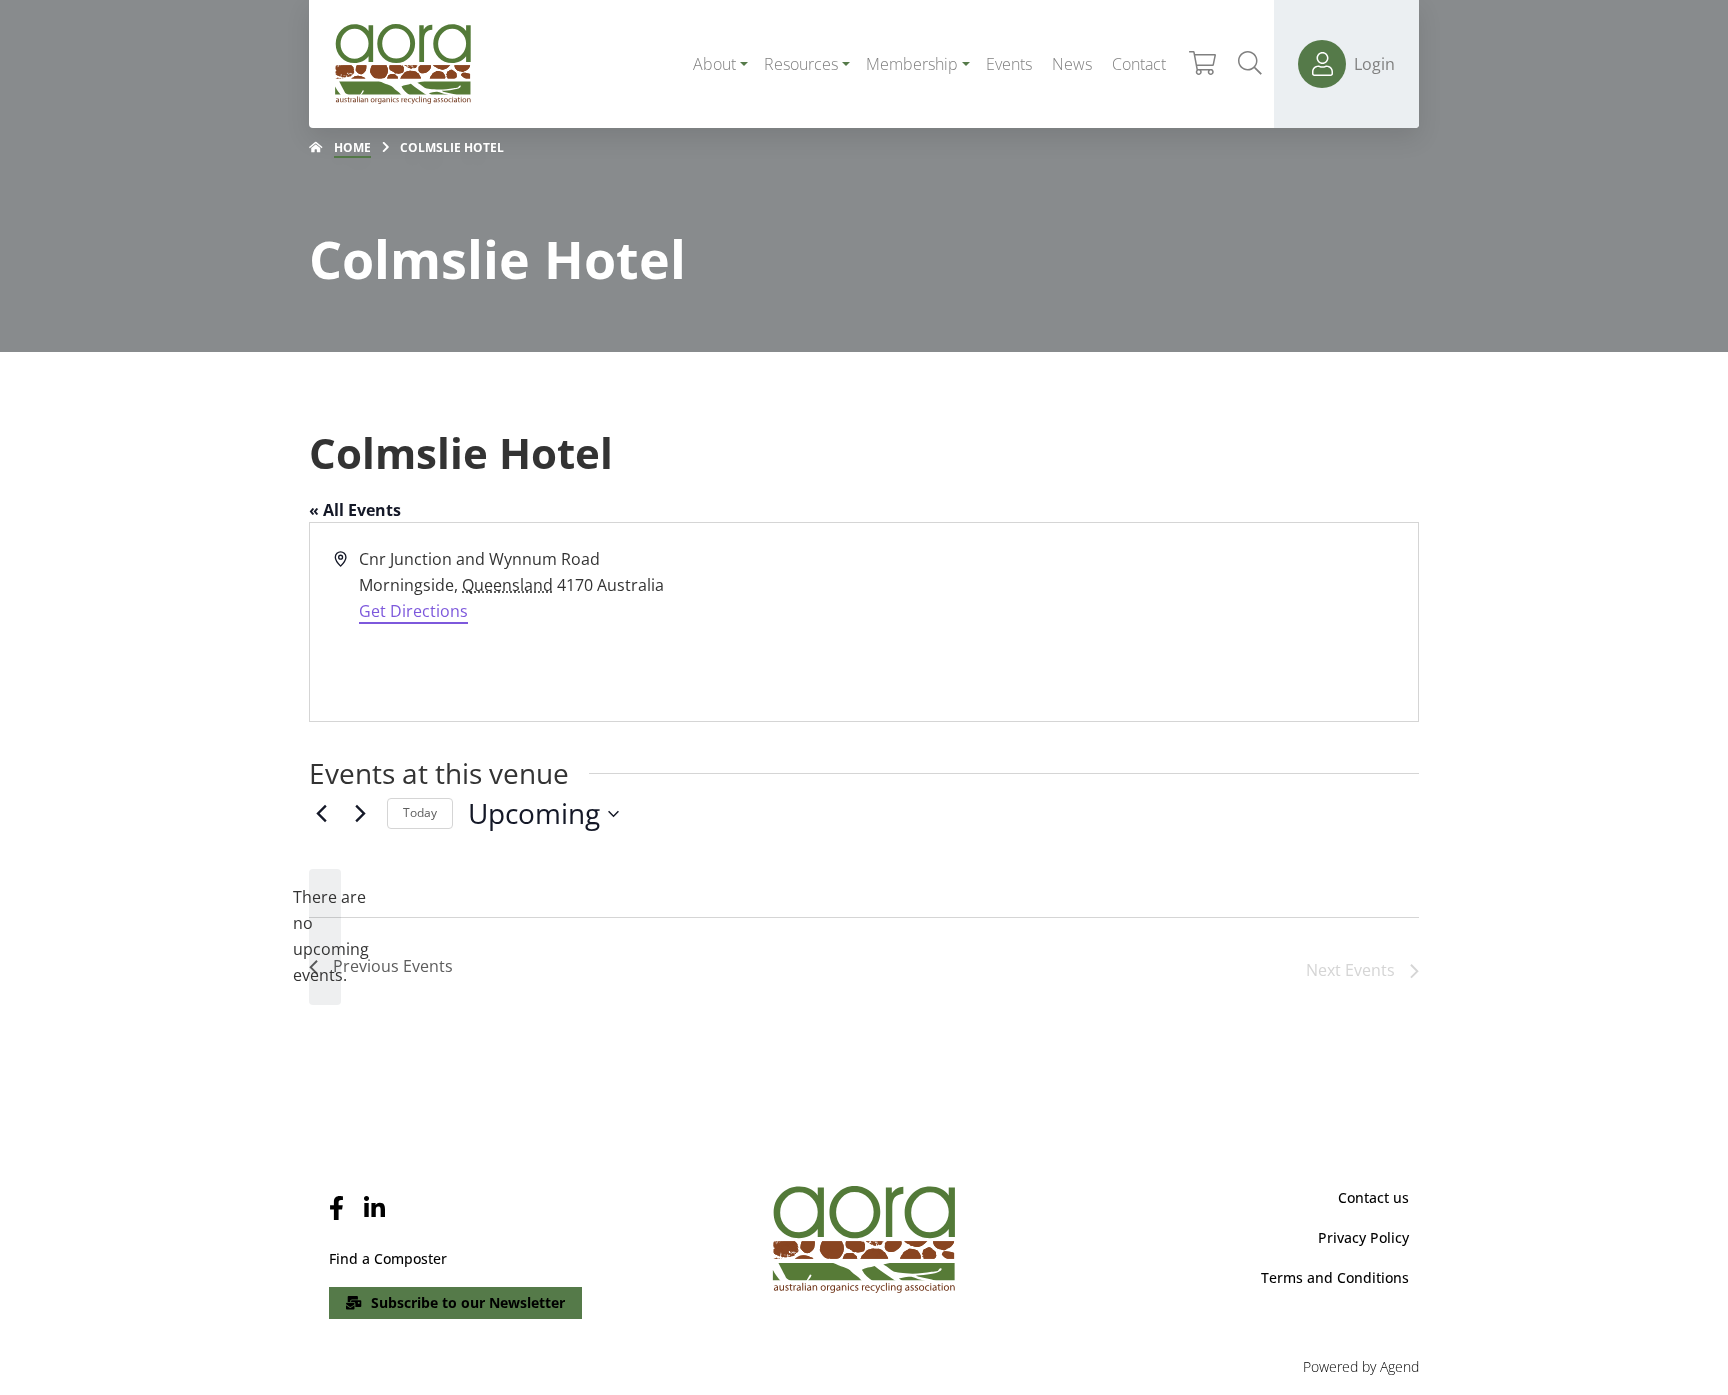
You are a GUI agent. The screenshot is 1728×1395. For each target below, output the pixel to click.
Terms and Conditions (1335, 1277)
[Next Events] (360, 814)
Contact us (1373, 1197)
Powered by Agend (1361, 1366)
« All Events (355, 510)
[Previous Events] (321, 814)
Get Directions (413, 611)
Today (420, 812)
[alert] (325, 937)
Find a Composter (388, 1258)
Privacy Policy (1363, 1237)
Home (352, 147)
